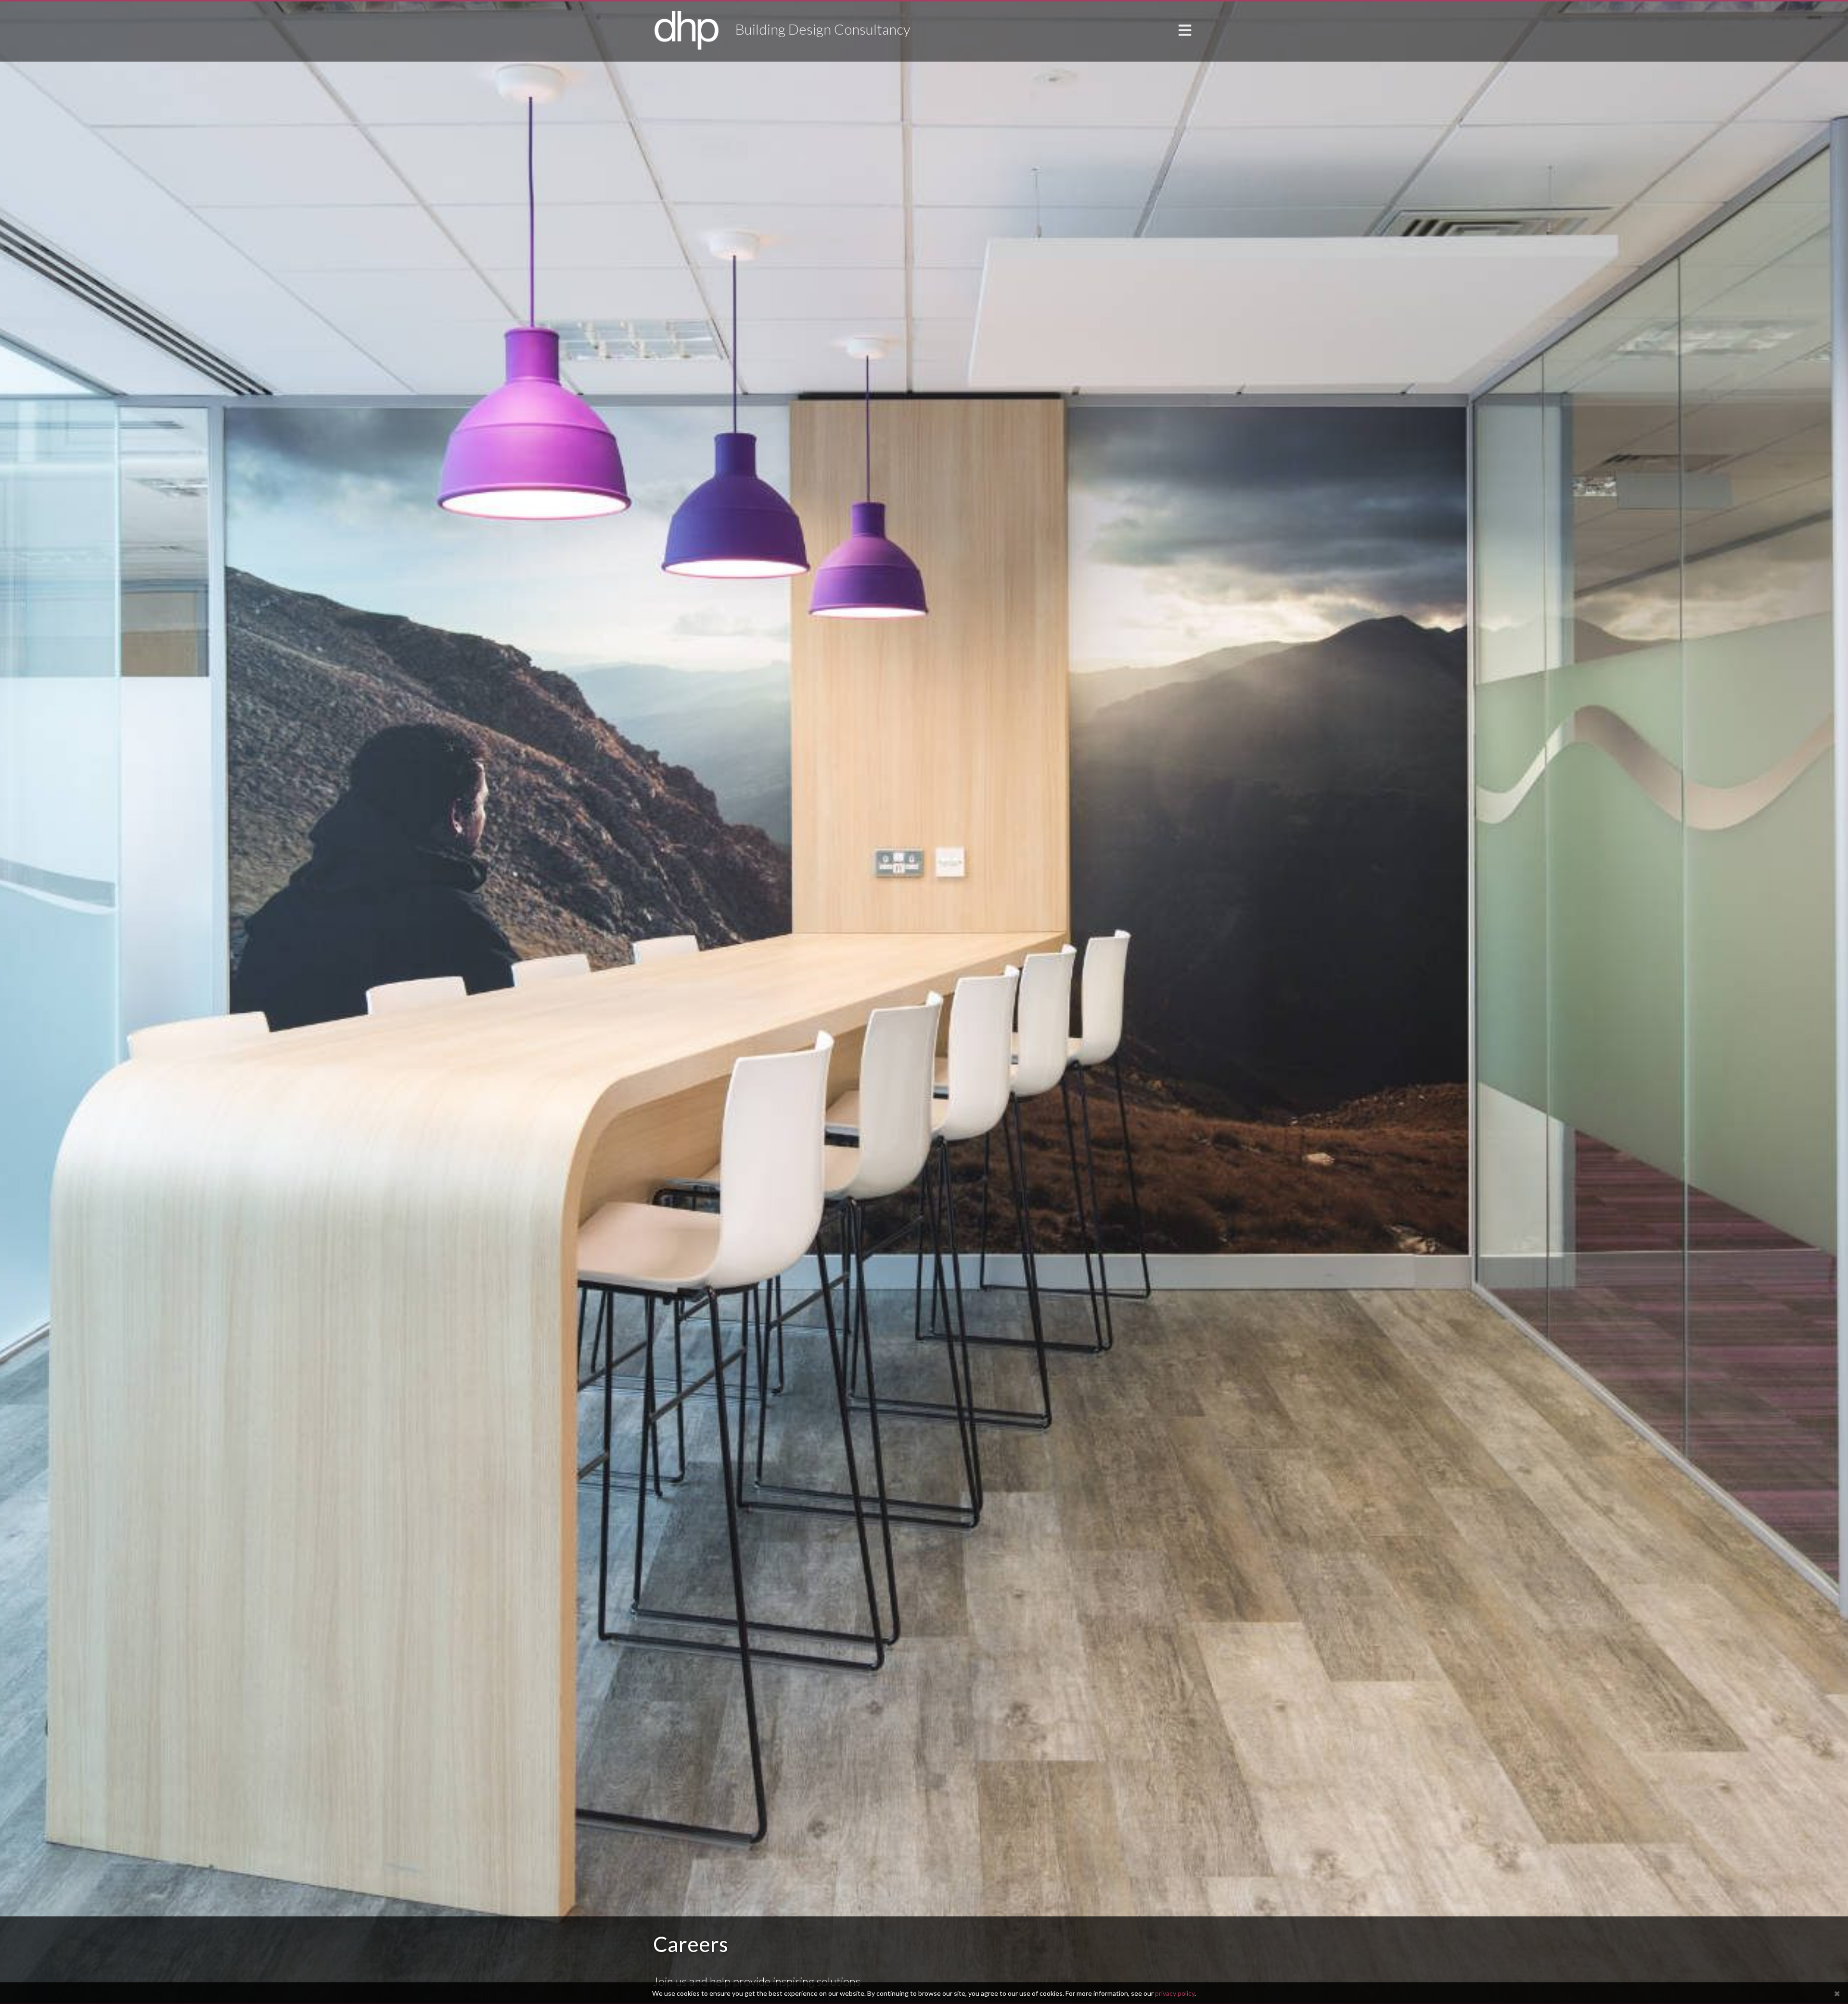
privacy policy (1175, 1993)
